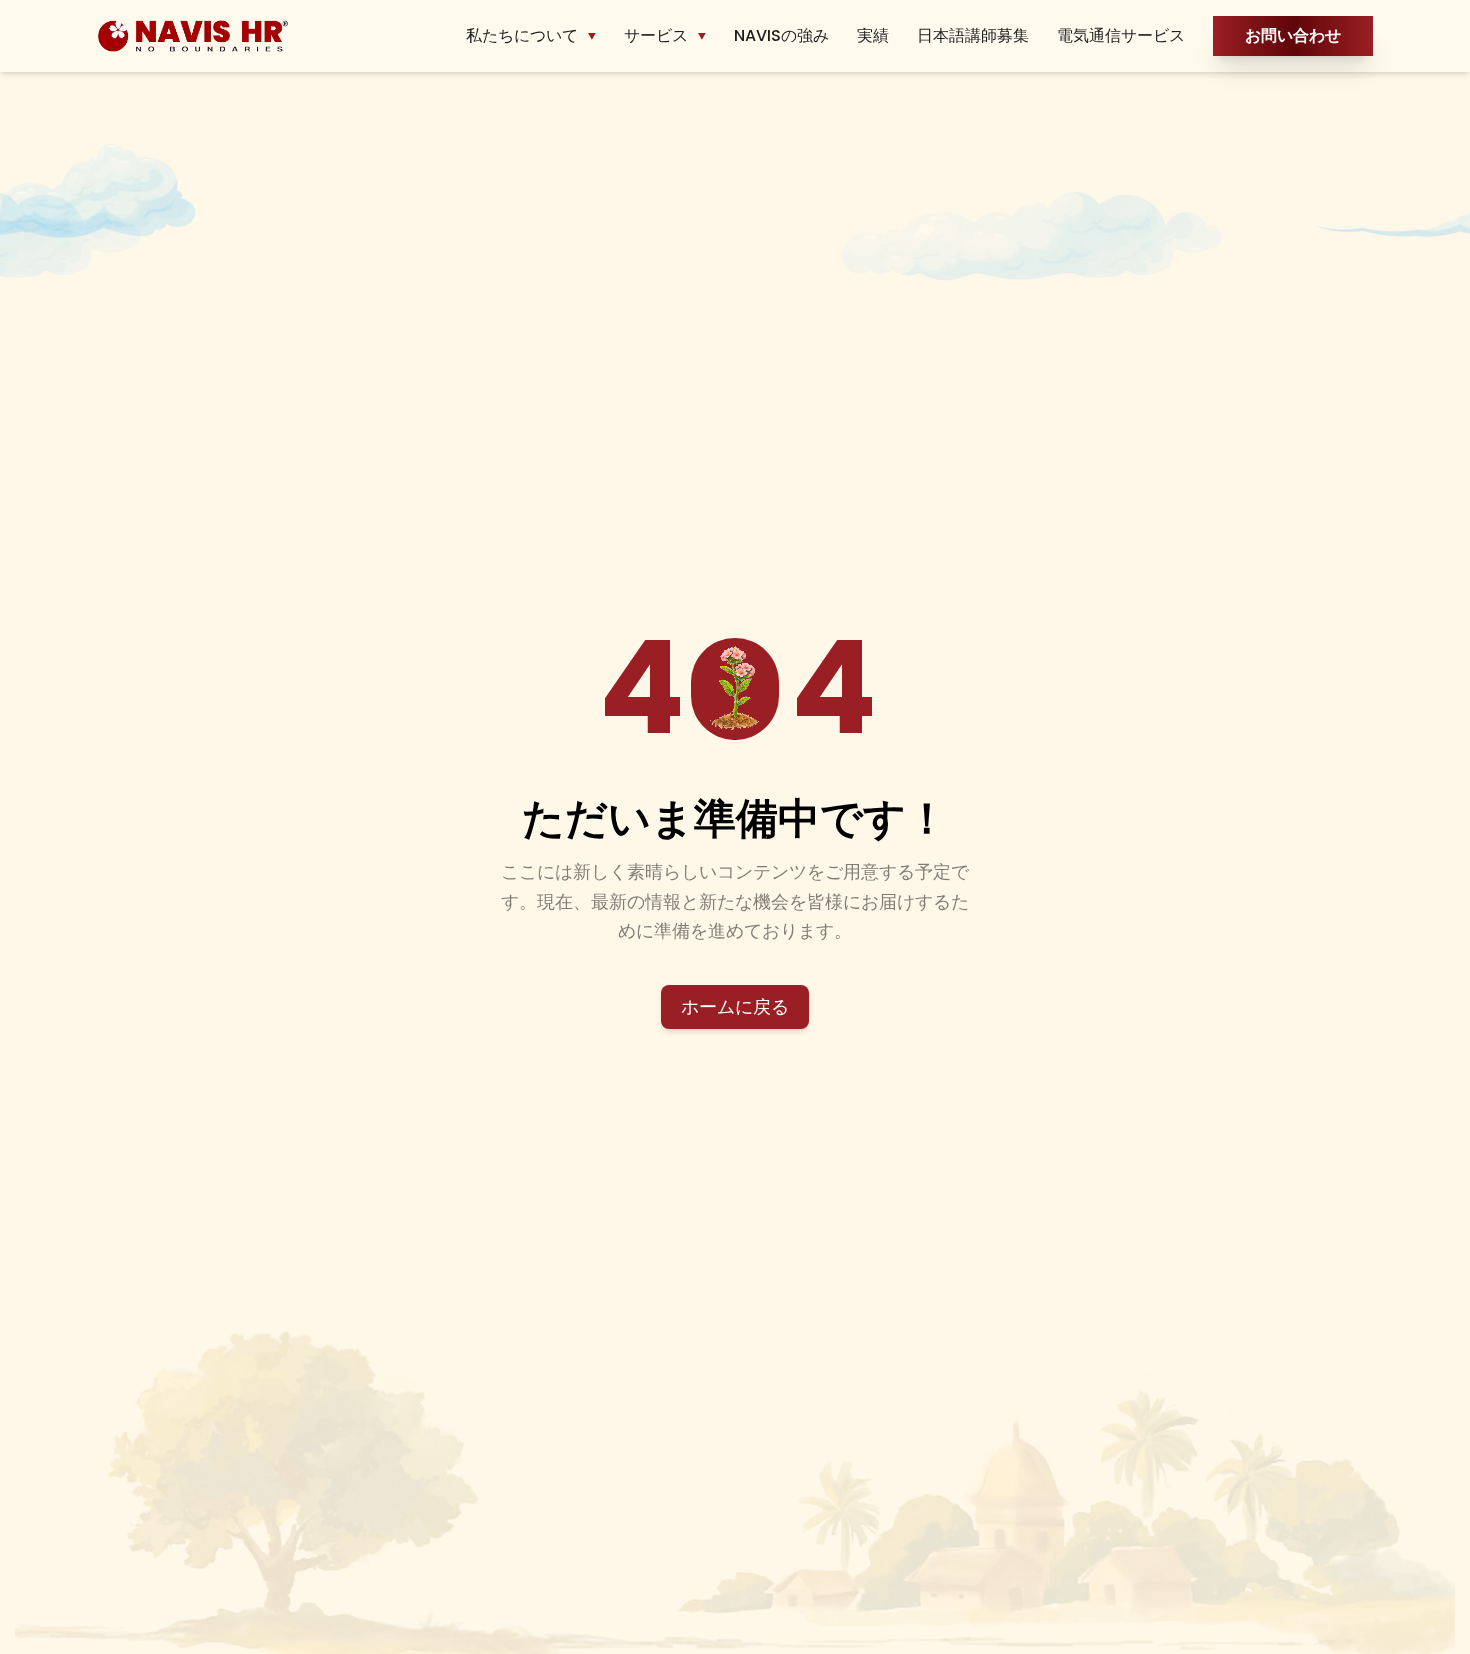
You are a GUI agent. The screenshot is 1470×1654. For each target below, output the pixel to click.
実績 (873, 35)
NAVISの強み (781, 35)
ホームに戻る (735, 1006)
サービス (656, 35)
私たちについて (522, 35)
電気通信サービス (1121, 35)
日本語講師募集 (973, 35)
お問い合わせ (1293, 35)
